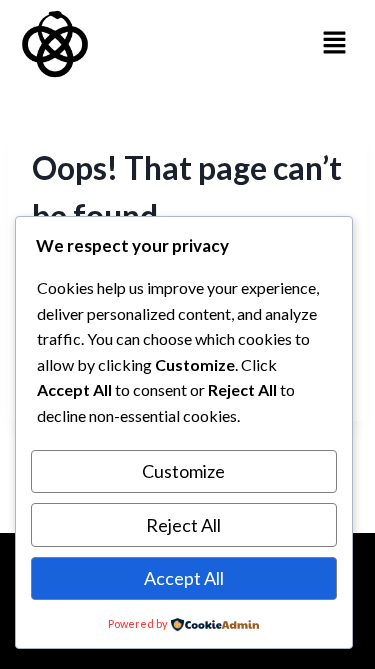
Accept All (184, 578)
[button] (335, 43)
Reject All (183, 525)
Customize (183, 471)
